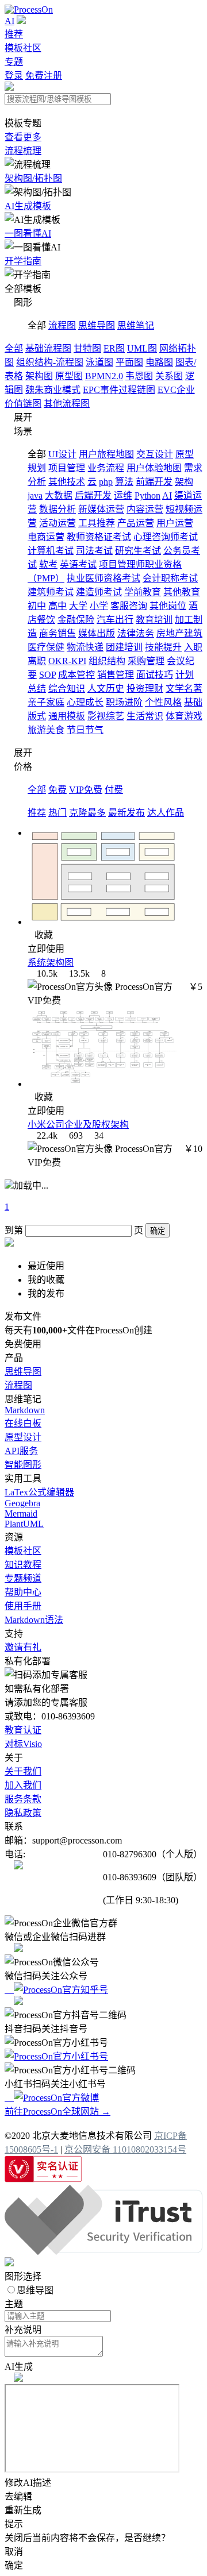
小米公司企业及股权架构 (78, 1125)
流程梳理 (23, 151)
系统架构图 (51, 963)
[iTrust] (103, 2252)
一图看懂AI (28, 234)
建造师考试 (99, 592)
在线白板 (23, 1423)
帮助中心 (23, 1592)
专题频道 (23, 1578)
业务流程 (106, 468)
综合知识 (67, 689)
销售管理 (116, 675)
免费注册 (44, 76)
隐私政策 (23, 1813)
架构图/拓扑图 (33, 178)
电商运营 (46, 537)
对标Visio (23, 1744)
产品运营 (136, 523)
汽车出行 (115, 620)
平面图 (129, 362)
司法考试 (94, 551)
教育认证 (23, 1730)
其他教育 (182, 592)
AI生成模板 (28, 206)
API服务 (21, 1451)
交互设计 (155, 454)
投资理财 (145, 689)
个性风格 (163, 702)
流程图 (62, 325)
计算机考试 (51, 551)
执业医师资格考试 (103, 578)
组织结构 (107, 661)
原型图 (69, 376)
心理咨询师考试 (166, 537)
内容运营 (145, 509)
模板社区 (23, 48)
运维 (123, 495)
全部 (14, 348)
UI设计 (62, 454)
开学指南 (23, 261)
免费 (57, 790)
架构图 (39, 376)
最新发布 (126, 813)
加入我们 (23, 1785)
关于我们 (23, 1771)
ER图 (114, 348)
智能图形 (23, 1465)
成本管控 (76, 675)
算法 (124, 482)
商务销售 (57, 633)
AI (9, 21)
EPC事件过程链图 (119, 390)
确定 (158, 1231)
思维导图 (97, 325)
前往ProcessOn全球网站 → (57, 2112)
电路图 (159, 362)
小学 (99, 606)
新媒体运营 (101, 509)
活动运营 (57, 523)
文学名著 (184, 689)
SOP (47, 675)
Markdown (25, 1410)
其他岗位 (168, 606)
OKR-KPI (67, 661)
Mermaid (21, 1513)
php (106, 482)
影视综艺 (106, 716)
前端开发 (154, 482)
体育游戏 (184, 716)
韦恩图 (139, 376)
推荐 (14, 34)
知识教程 (23, 1565)
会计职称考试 (170, 578)
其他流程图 (67, 404)
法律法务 (136, 633)
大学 (78, 606)
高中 (57, 606)
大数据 (59, 495)
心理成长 (85, 702)
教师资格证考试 (99, 537)
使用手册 (23, 1606)
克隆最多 (87, 813)
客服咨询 (129, 606)
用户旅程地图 (106, 454)
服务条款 (23, 1799)
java (35, 495)
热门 (57, 813)
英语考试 (78, 564)
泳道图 (99, 362)
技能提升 (163, 647)
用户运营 (175, 523)
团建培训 (124, 647)
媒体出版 (97, 633)
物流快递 (85, 647)
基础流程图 (48, 348)
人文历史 (106, 689)
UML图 (142, 348)
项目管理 (67, 468)
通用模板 (67, 716)
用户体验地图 (154, 468)
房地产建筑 (179, 633)
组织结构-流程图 (50, 362)
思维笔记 (136, 325)
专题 (14, 62)
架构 (184, 482)
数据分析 (57, 509)
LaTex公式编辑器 (39, 1492)
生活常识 (145, 716)
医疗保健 (46, 647)
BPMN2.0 (104, 376)
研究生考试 (138, 551)
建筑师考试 (51, 592)
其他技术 (67, 482)
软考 (48, 564)
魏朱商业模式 (53, 390)
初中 (37, 606)
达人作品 (166, 813)
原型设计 (23, 1437)
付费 (114, 790)
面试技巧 (155, 675)
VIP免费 (86, 790)
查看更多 (23, 137)
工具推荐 (97, 523)
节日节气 (85, 730)
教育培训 (154, 620)
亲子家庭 (46, 702)
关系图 (169, 376)
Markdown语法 (34, 1620)
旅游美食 (46, 730)
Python (147, 495)
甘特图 (87, 348)
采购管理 (146, 661)
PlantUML (24, 1524)
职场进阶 (124, 702)
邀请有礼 (23, 1647)
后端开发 (93, 495)
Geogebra (22, 1503)
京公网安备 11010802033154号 (125, 2149)
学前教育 (143, 592)
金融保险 (76, 620)
